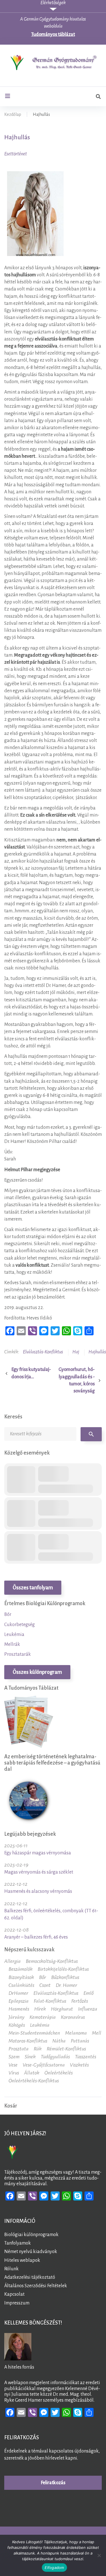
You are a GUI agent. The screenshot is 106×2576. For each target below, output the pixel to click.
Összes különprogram (37, 1672)
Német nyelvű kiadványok (31, 2252)
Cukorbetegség (20, 1625)
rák (38, 2049)
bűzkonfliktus (65, 1977)
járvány (16, 2017)
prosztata (19, 2049)
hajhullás (97, 1352)
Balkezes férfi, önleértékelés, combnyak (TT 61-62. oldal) (51, 1914)
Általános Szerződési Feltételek (36, 2286)
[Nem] (99, 2555)
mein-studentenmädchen (34, 2033)
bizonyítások (21, 1977)
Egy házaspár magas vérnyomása (38, 1853)
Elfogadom (54, 2568)
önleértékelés (59, 2073)
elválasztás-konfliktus (43, 1352)
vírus (14, 2073)
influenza (88, 2009)
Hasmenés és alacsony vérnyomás (38, 1891)
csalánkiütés (21, 1985)
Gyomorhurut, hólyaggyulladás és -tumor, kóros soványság (77, 1380)
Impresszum (17, 2303)
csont (45, 1985)
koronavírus (73, 2017)
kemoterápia (43, 2017)
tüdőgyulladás (55, 2057)
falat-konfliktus (50, 2001)
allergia (12, 1961)
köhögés (17, 2025)
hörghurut (62, 2009)
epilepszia (19, 2001)
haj (76, 1352)
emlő (88, 1993)
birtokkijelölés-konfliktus (63, 1969)
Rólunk (11, 2269)
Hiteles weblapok (22, 2260)
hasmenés (19, 2009)
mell (97, 2033)
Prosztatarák (18, 1654)
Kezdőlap (13, 114)
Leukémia (14, 1635)
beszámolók (20, 1969)
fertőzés (80, 2001)
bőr (43, 1977)
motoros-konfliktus (28, 2041)
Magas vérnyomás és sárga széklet (39, 1872)
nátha (59, 2041)
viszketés (79, 2065)
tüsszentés (86, 2057)
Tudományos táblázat (53, 34)
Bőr (8, 1614)
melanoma (76, 2033)
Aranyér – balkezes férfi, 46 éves (36, 1937)
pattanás (80, 2041)
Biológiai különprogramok (31, 2235)
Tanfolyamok (18, 2243)
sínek (30, 2057)
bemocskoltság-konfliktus (52, 1961)
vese (13, 2065)
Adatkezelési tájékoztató (30, 2277)
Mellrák (12, 1644)
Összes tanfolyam (33, 1588)
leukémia (40, 2025)
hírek (40, 2009)
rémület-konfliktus (66, 2049)
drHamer (18, 1993)
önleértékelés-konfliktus (34, 2081)
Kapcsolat (14, 2295)
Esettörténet (16, 154)
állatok (32, 2073)
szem (14, 2057)
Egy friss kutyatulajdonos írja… (31, 1373)
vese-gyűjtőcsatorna (44, 2065)
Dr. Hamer (66, 1985)
